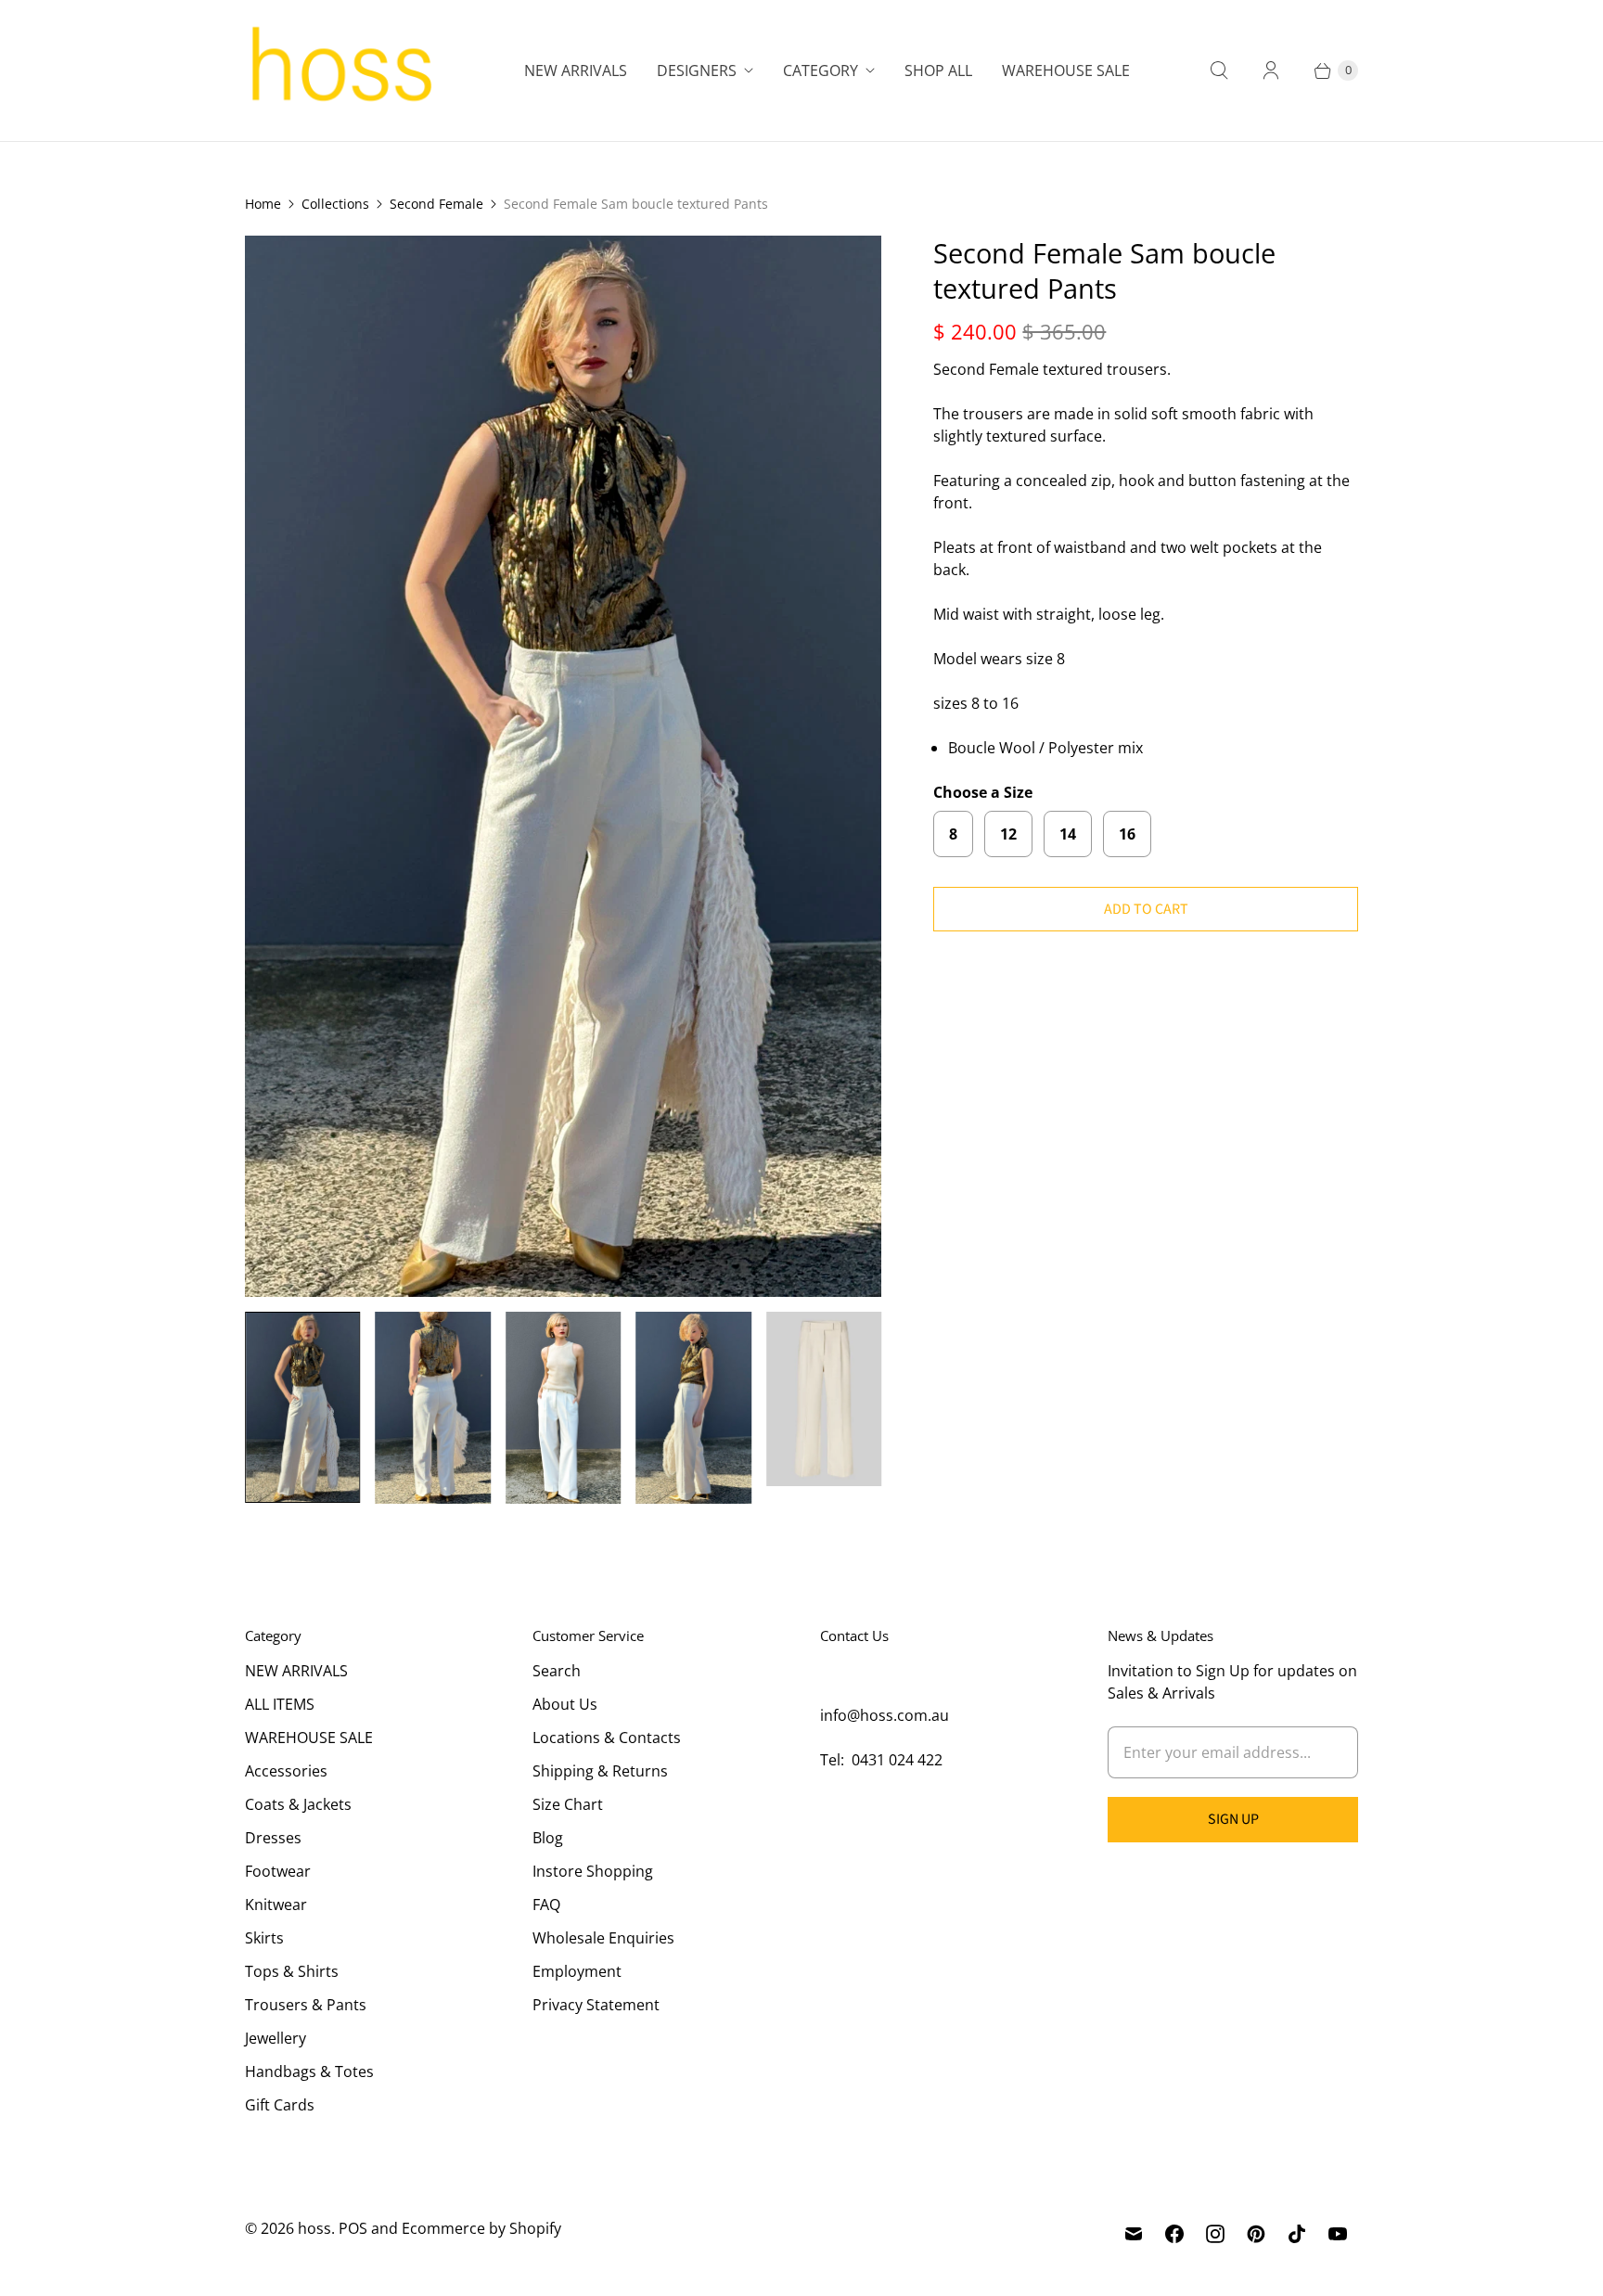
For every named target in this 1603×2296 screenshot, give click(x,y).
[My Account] (1271, 71)
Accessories (286, 1771)
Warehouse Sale (1066, 71)
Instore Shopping (593, 1871)
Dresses (273, 1838)
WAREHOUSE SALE (309, 1738)
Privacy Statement (596, 2005)
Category (821, 71)
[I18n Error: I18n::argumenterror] (302, 1407)
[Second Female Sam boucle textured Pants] (563, 766)
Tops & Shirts (292, 1971)
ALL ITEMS (280, 1704)
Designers (697, 71)
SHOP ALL (938, 71)
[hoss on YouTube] (1338, 2234)
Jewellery (276, 2038)
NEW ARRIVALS (296, 1671)
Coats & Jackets (298, 1804)
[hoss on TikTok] (1297, 2234)
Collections (335, 204)
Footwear (278, 1871)
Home (263, 204)
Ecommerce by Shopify (481, 2228)
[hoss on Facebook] (1174, 2234)
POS (353, 2228)
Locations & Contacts (607, 1738)
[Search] (1219, 71)
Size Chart (568, 1804)
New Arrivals (576, 71)
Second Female (436, 204)
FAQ (546, 1905)
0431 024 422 (897, 1760)
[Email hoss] (1134, 2234)
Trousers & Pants (306, 2005)
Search (557, 1671)
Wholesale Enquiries (603, 1938)
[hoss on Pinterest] (1256, 2234)
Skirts (264, 1938)
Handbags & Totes (309, 2072)
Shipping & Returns (600, 1771)
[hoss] (340, 71)
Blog (548, 1838)
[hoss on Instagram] (1215, 2234)
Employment (577, 1971)
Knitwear (276, 1905)
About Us (565, 1704)
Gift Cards (280, 2105)
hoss (314, 2228)
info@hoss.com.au (885, 1715)
